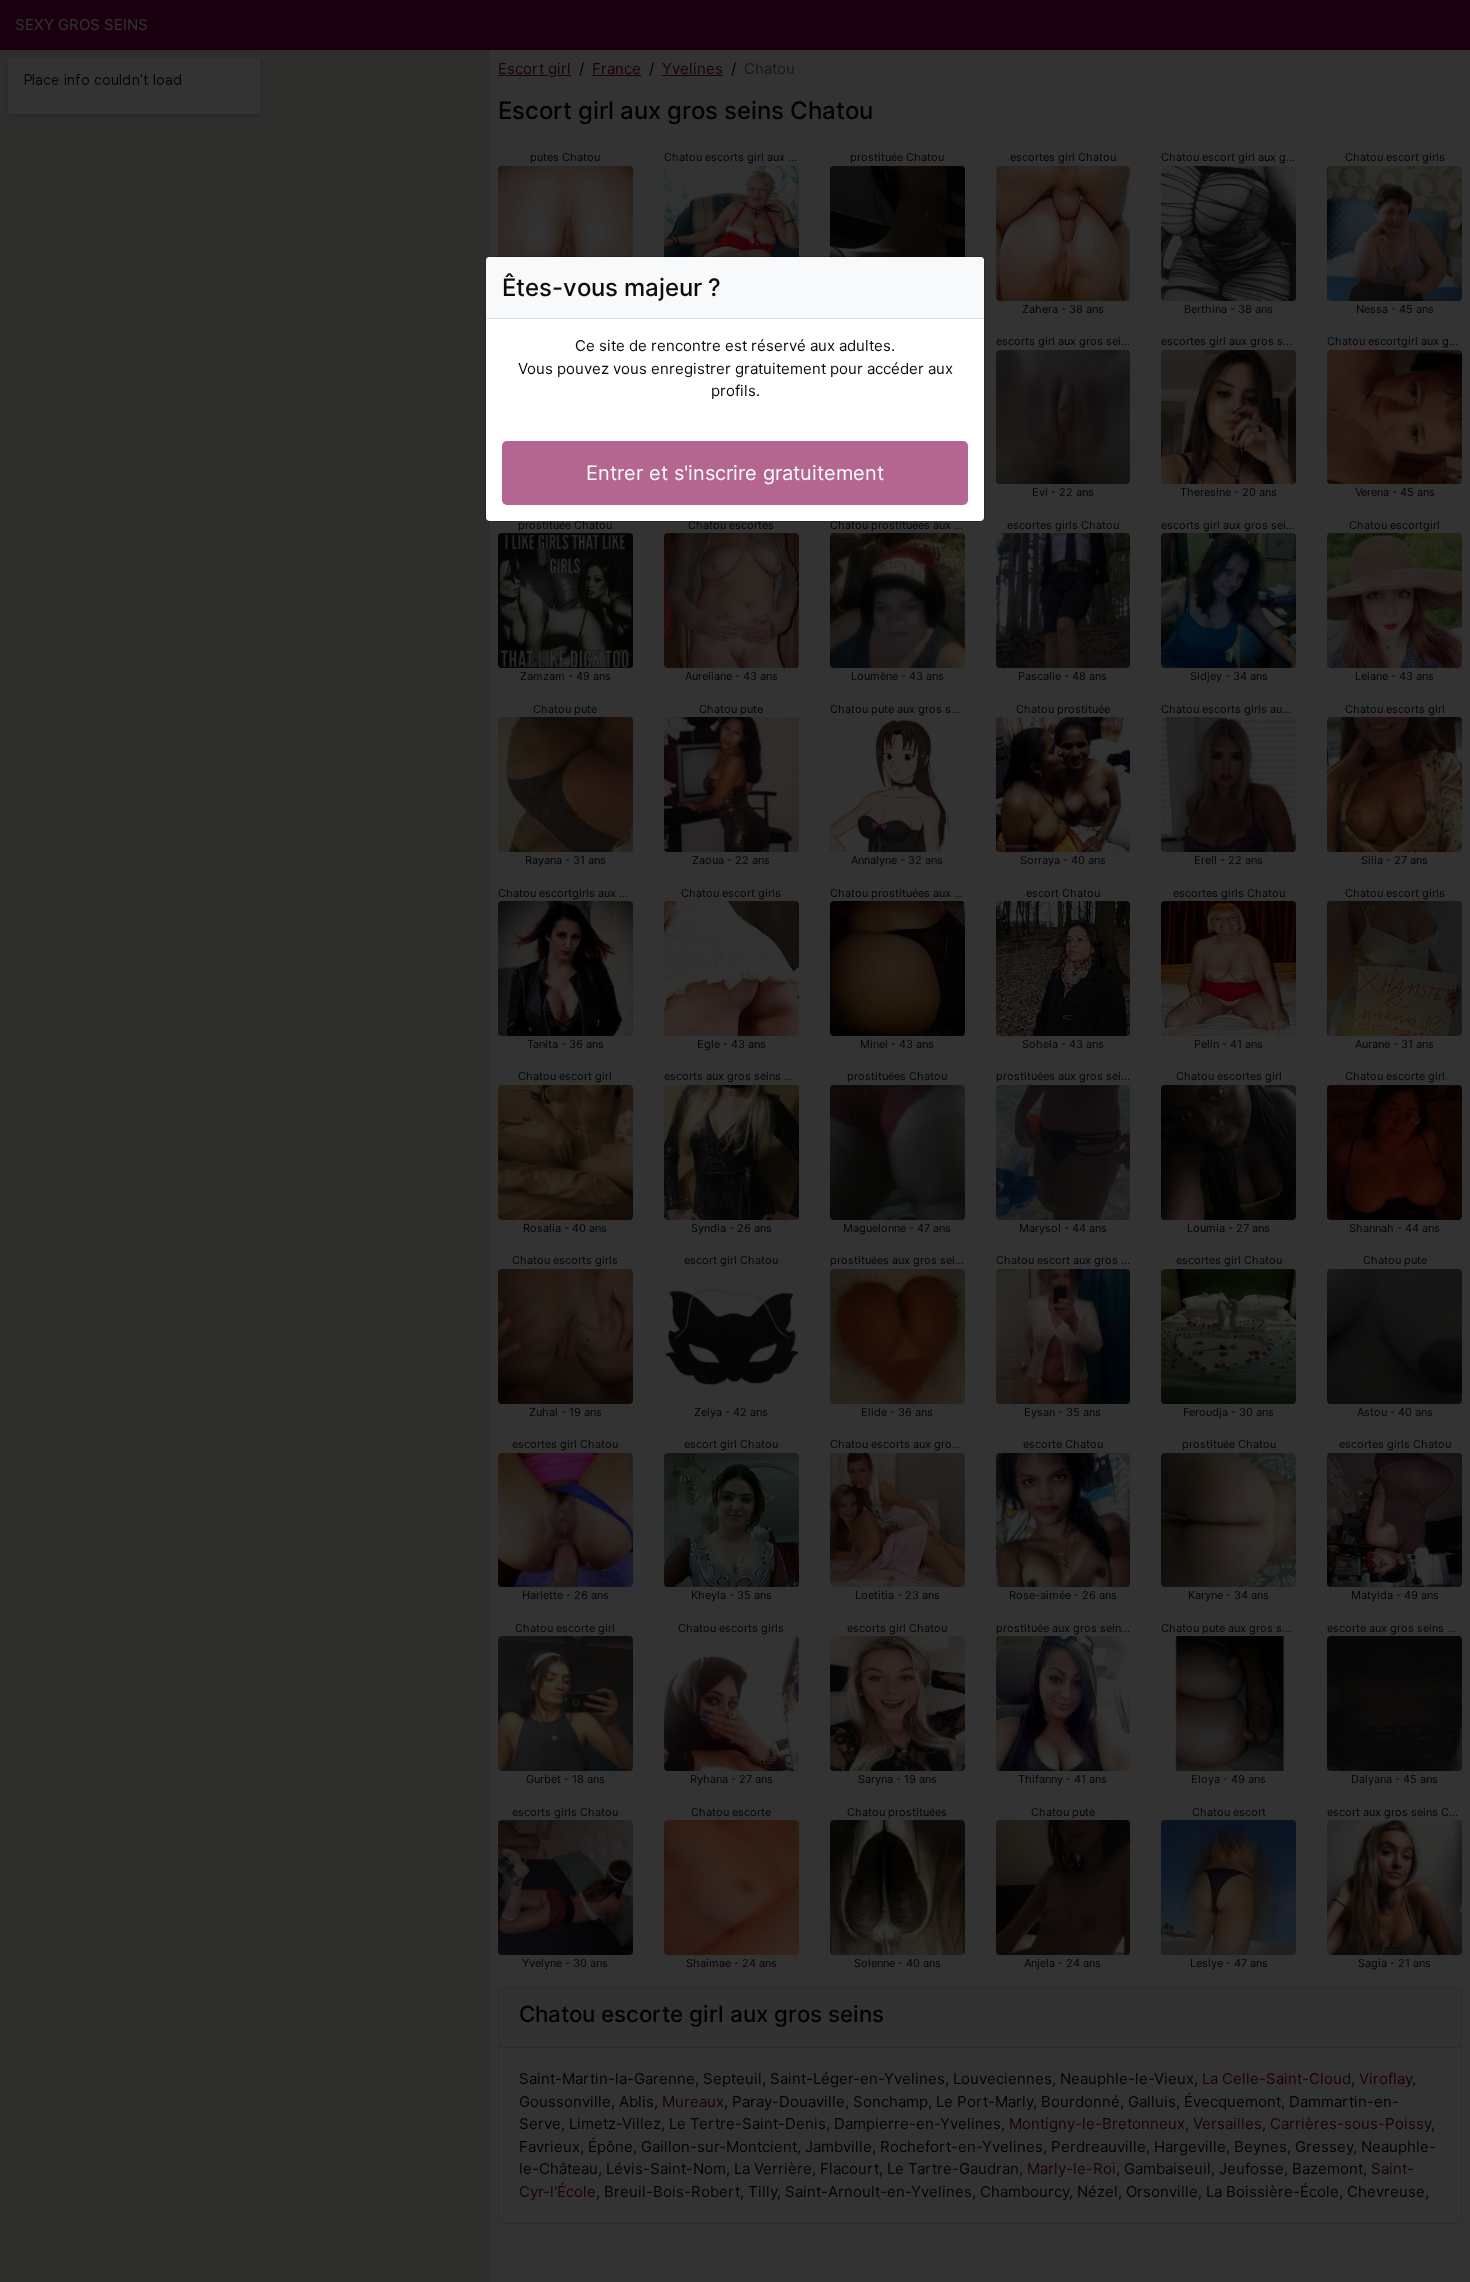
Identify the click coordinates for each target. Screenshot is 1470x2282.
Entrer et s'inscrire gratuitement (735, 473)
